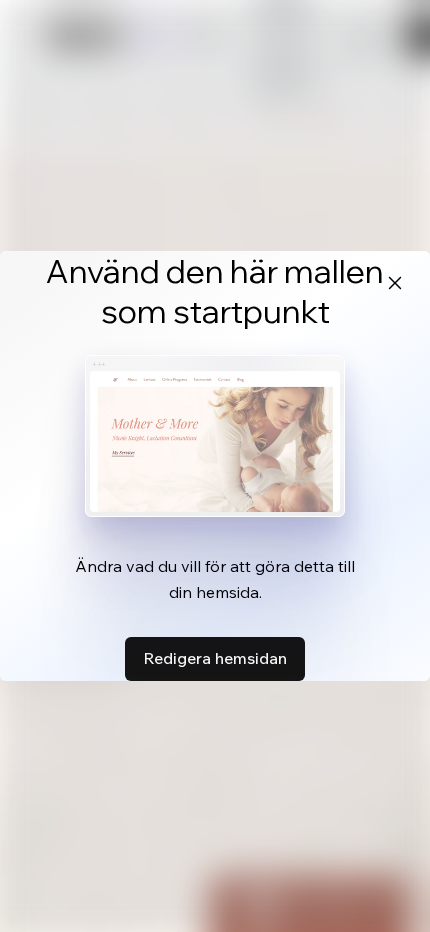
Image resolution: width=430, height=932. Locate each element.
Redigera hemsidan (215, 658)
